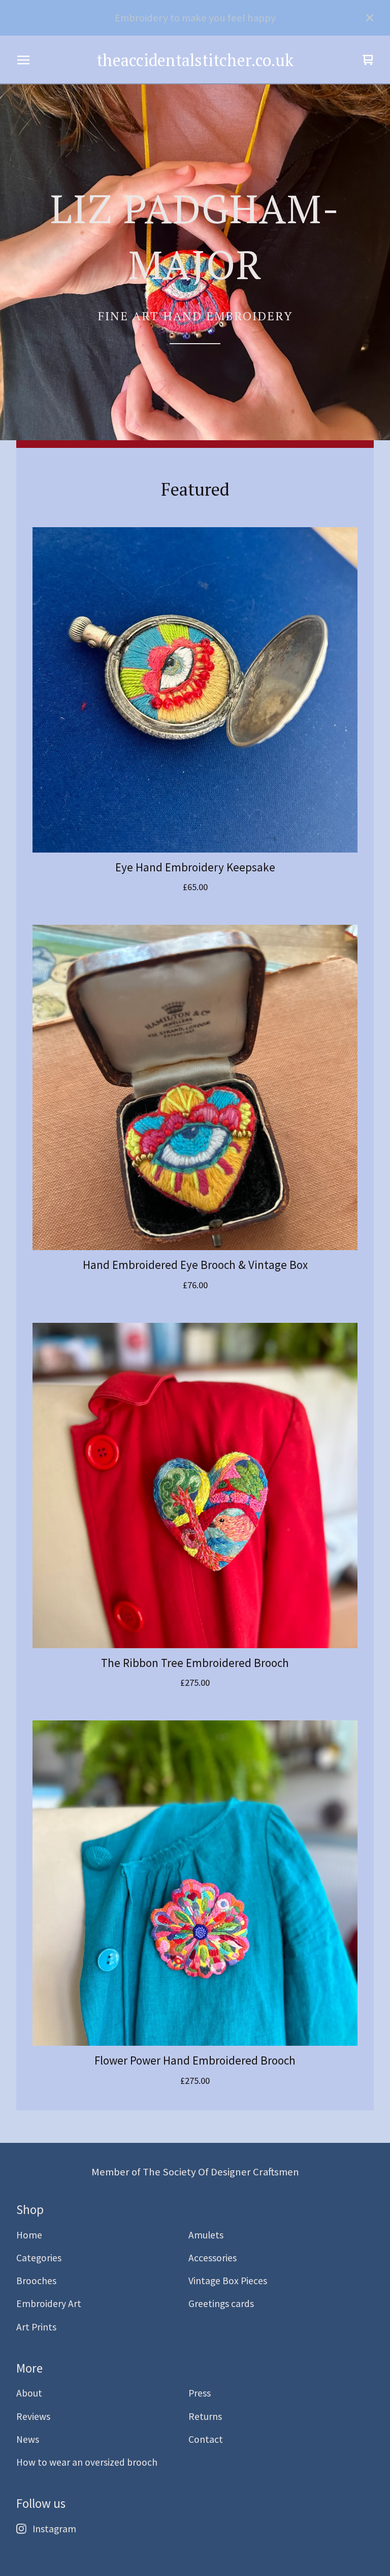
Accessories (213, 2258)
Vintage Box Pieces (228, 2281)
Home (29, 2235)
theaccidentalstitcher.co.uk (195, 60)
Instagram (54, 2529)
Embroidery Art (49, 2304)
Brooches (36, 2281)
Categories (39, 2258)
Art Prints (36, 2327)
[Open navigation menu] (23, 60)
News (28, 2439)
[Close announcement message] (370, 18)
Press (200, 2393)
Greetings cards (221, 2304)
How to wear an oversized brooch (87, 2462)
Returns (205, 2416)
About (29, 2393)
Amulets (206, 2235)
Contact (206, 2439)
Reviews (33, 2416)
